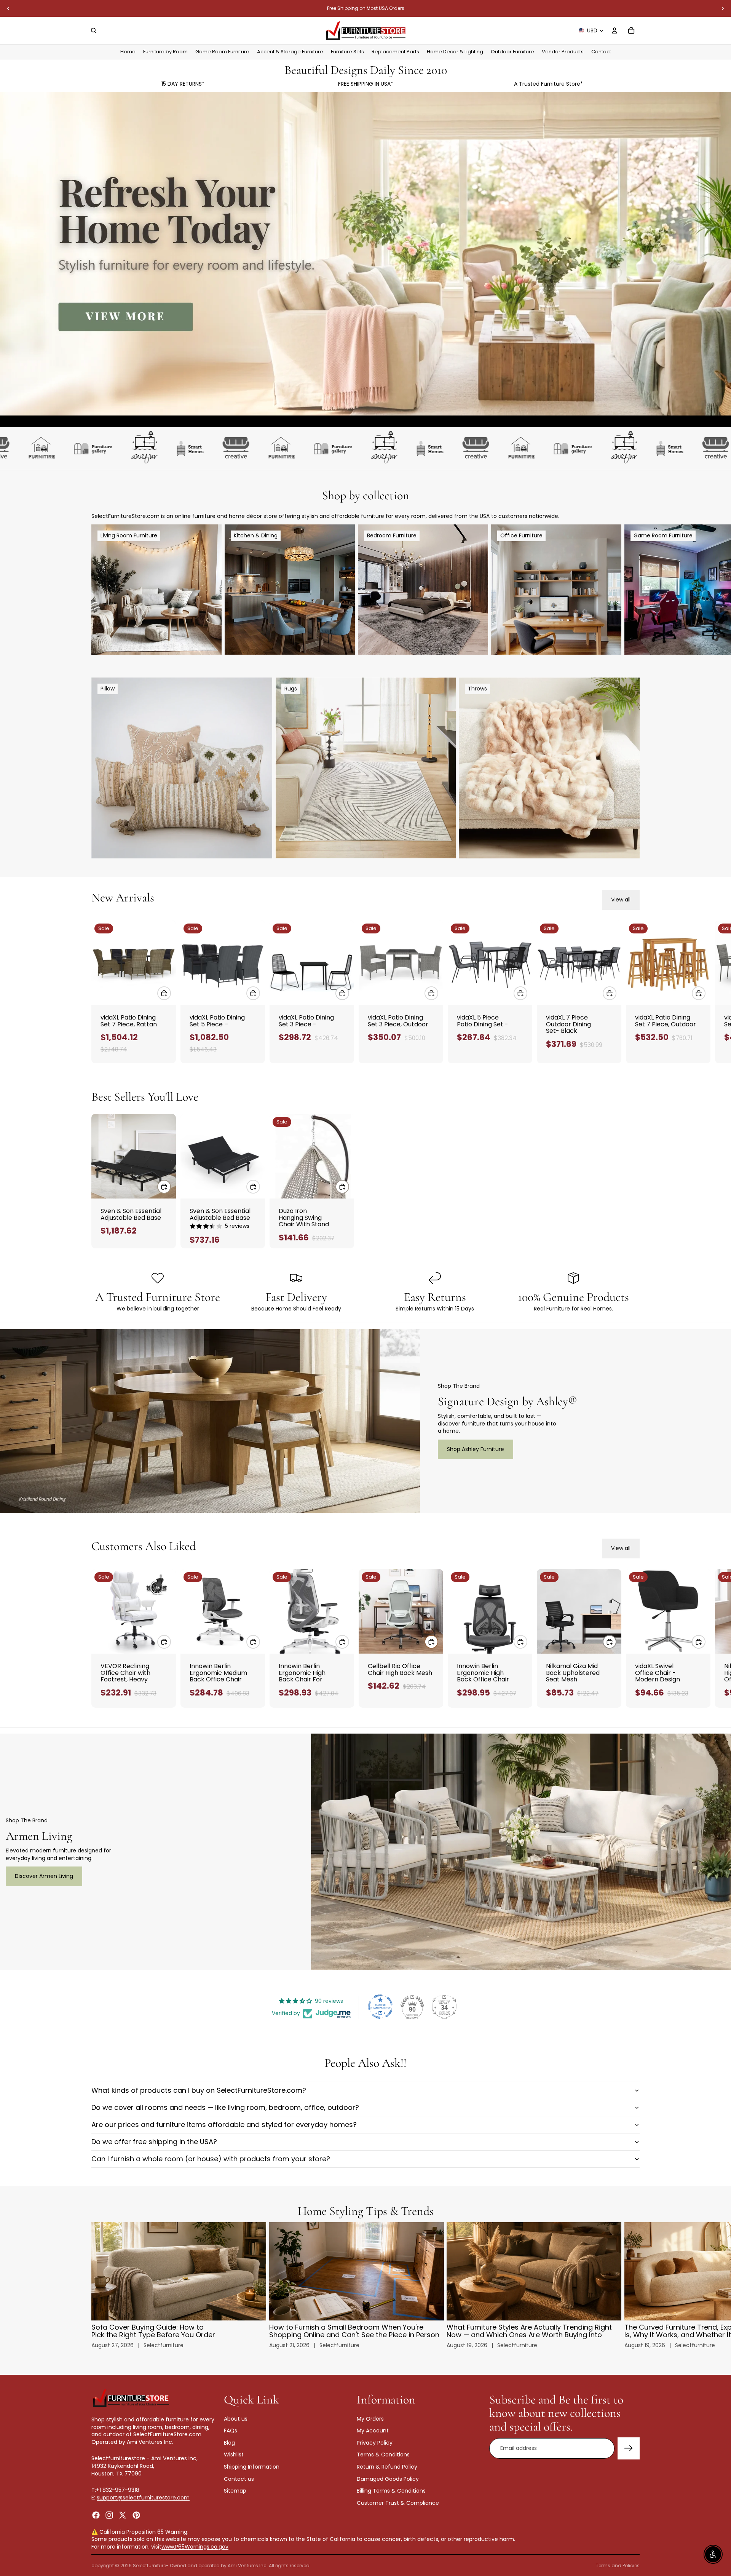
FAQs (231, 2431)
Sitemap (235, 2491)
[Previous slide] (8, 8)
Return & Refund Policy (387, 2467)
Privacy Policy (375, 2443)
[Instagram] (109, 2515)
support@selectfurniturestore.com (143, 2498)
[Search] (94, 30)
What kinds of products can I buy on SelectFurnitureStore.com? (199, 2090)
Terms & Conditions (383, 2455)
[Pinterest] (136, 2515)
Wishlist (234, 2455)
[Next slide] (723, 8)
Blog (229, 2443)
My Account (373, 2431)
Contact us (239, 2479)
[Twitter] (123, 2515)
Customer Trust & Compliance (398, 2503)
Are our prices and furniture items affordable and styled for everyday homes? (224, 2125)
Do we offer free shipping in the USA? (154, 2142)
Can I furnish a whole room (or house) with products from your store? (211, 2159)
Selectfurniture (149, 2566)
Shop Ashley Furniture (476, 1449)
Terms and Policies (618, 2566)
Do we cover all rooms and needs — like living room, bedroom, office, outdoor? (225, 2107)
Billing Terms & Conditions (391, 2491)
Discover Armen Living (44, 1876)
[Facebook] (96, 2515)
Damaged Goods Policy (388, 2479)
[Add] (164, 993)
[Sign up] (629, 2448)
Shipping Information (252, 2467)
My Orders (370, 2419)
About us (236, 2419)
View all (621, 900)
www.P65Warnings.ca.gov (195, 2547)
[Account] (614, 30)
